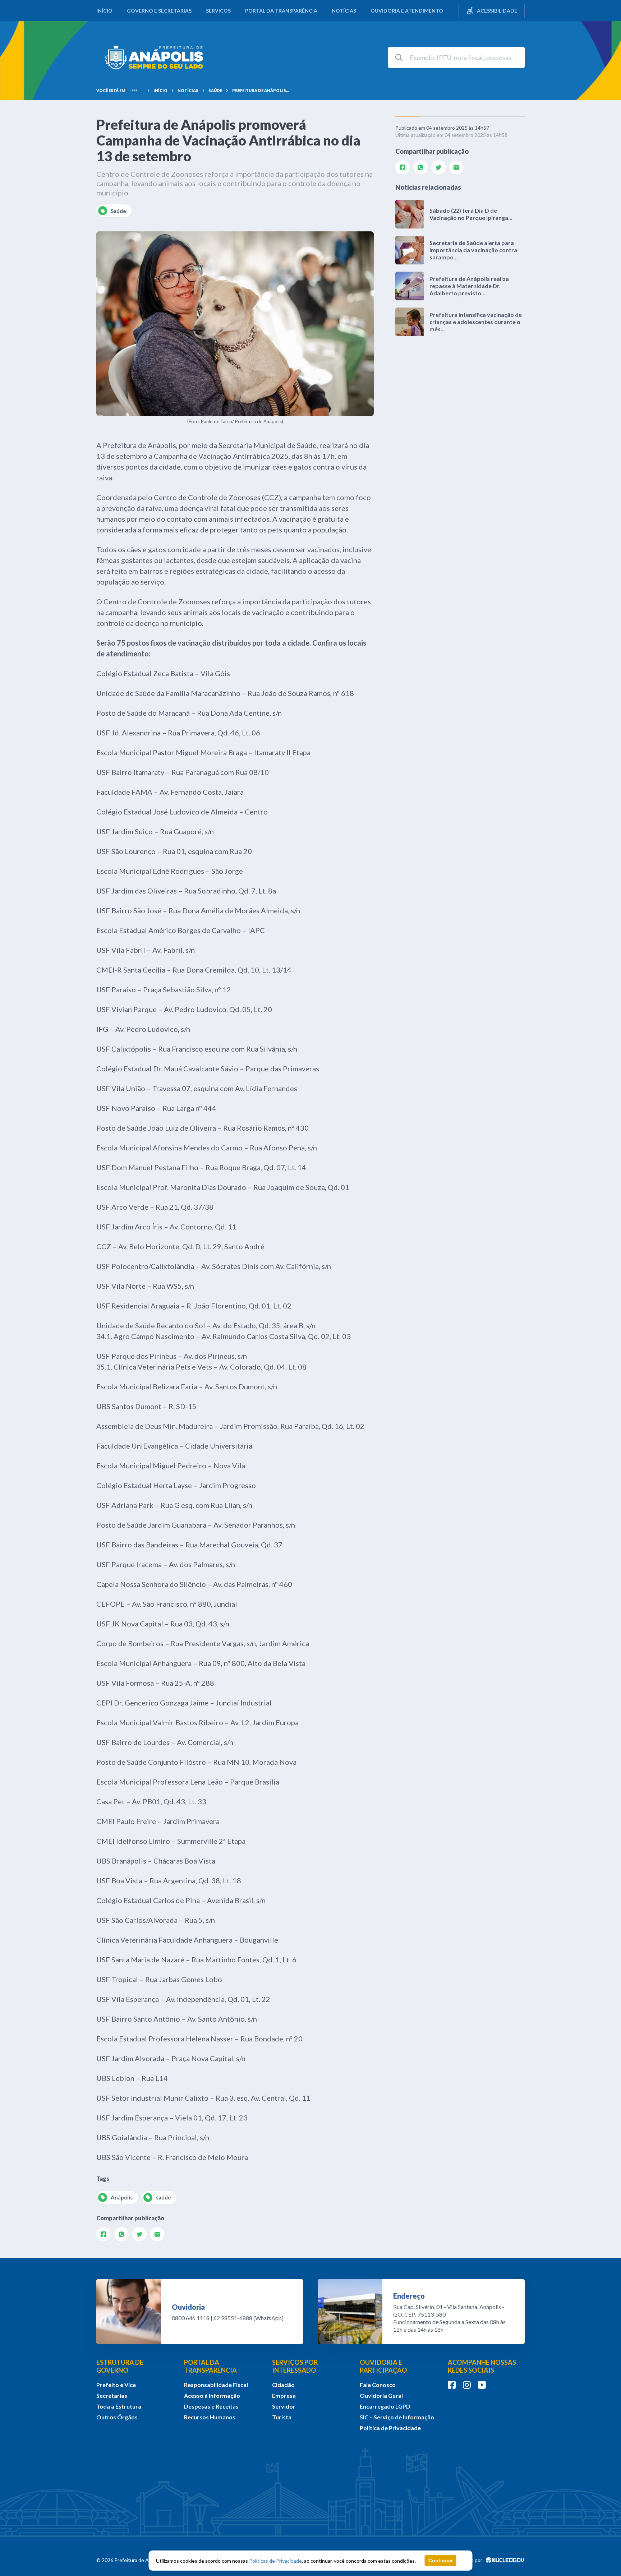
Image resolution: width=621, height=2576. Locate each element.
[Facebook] (103, 2234)
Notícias (344, 11)
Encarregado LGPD (385, 2406)
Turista (282, 2417)
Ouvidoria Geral (381, 2395)
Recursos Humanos (210, 2417)
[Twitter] (139, 2234)
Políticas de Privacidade (275, 2561)
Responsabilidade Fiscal (216, 2385)
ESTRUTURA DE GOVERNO (120, 2366)
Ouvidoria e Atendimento (407, 11)
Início (104, 11)
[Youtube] (482, 2385)
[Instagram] (467, 2385)
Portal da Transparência (281, 11)
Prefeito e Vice (116, 2385)
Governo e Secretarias (159, 11)
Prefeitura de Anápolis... (261, 90)
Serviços (218, 11)
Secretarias (112, 2395)
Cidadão (283, 2385)
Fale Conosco (378, 2385)
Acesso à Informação (212, 2395)
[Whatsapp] (121, 2234)
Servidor (284, 2406)
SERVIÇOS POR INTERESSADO (295, 2366)
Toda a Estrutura (119, 2406)
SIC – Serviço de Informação (397, 2417)
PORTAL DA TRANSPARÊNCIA (210, 2366)
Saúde (215, 90)
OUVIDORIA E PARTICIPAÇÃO (383, 2366)
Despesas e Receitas (211, 2406)
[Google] (157, 2234)
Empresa (284, 2395)
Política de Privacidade (390, 2428)
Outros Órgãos (117, 2417)
